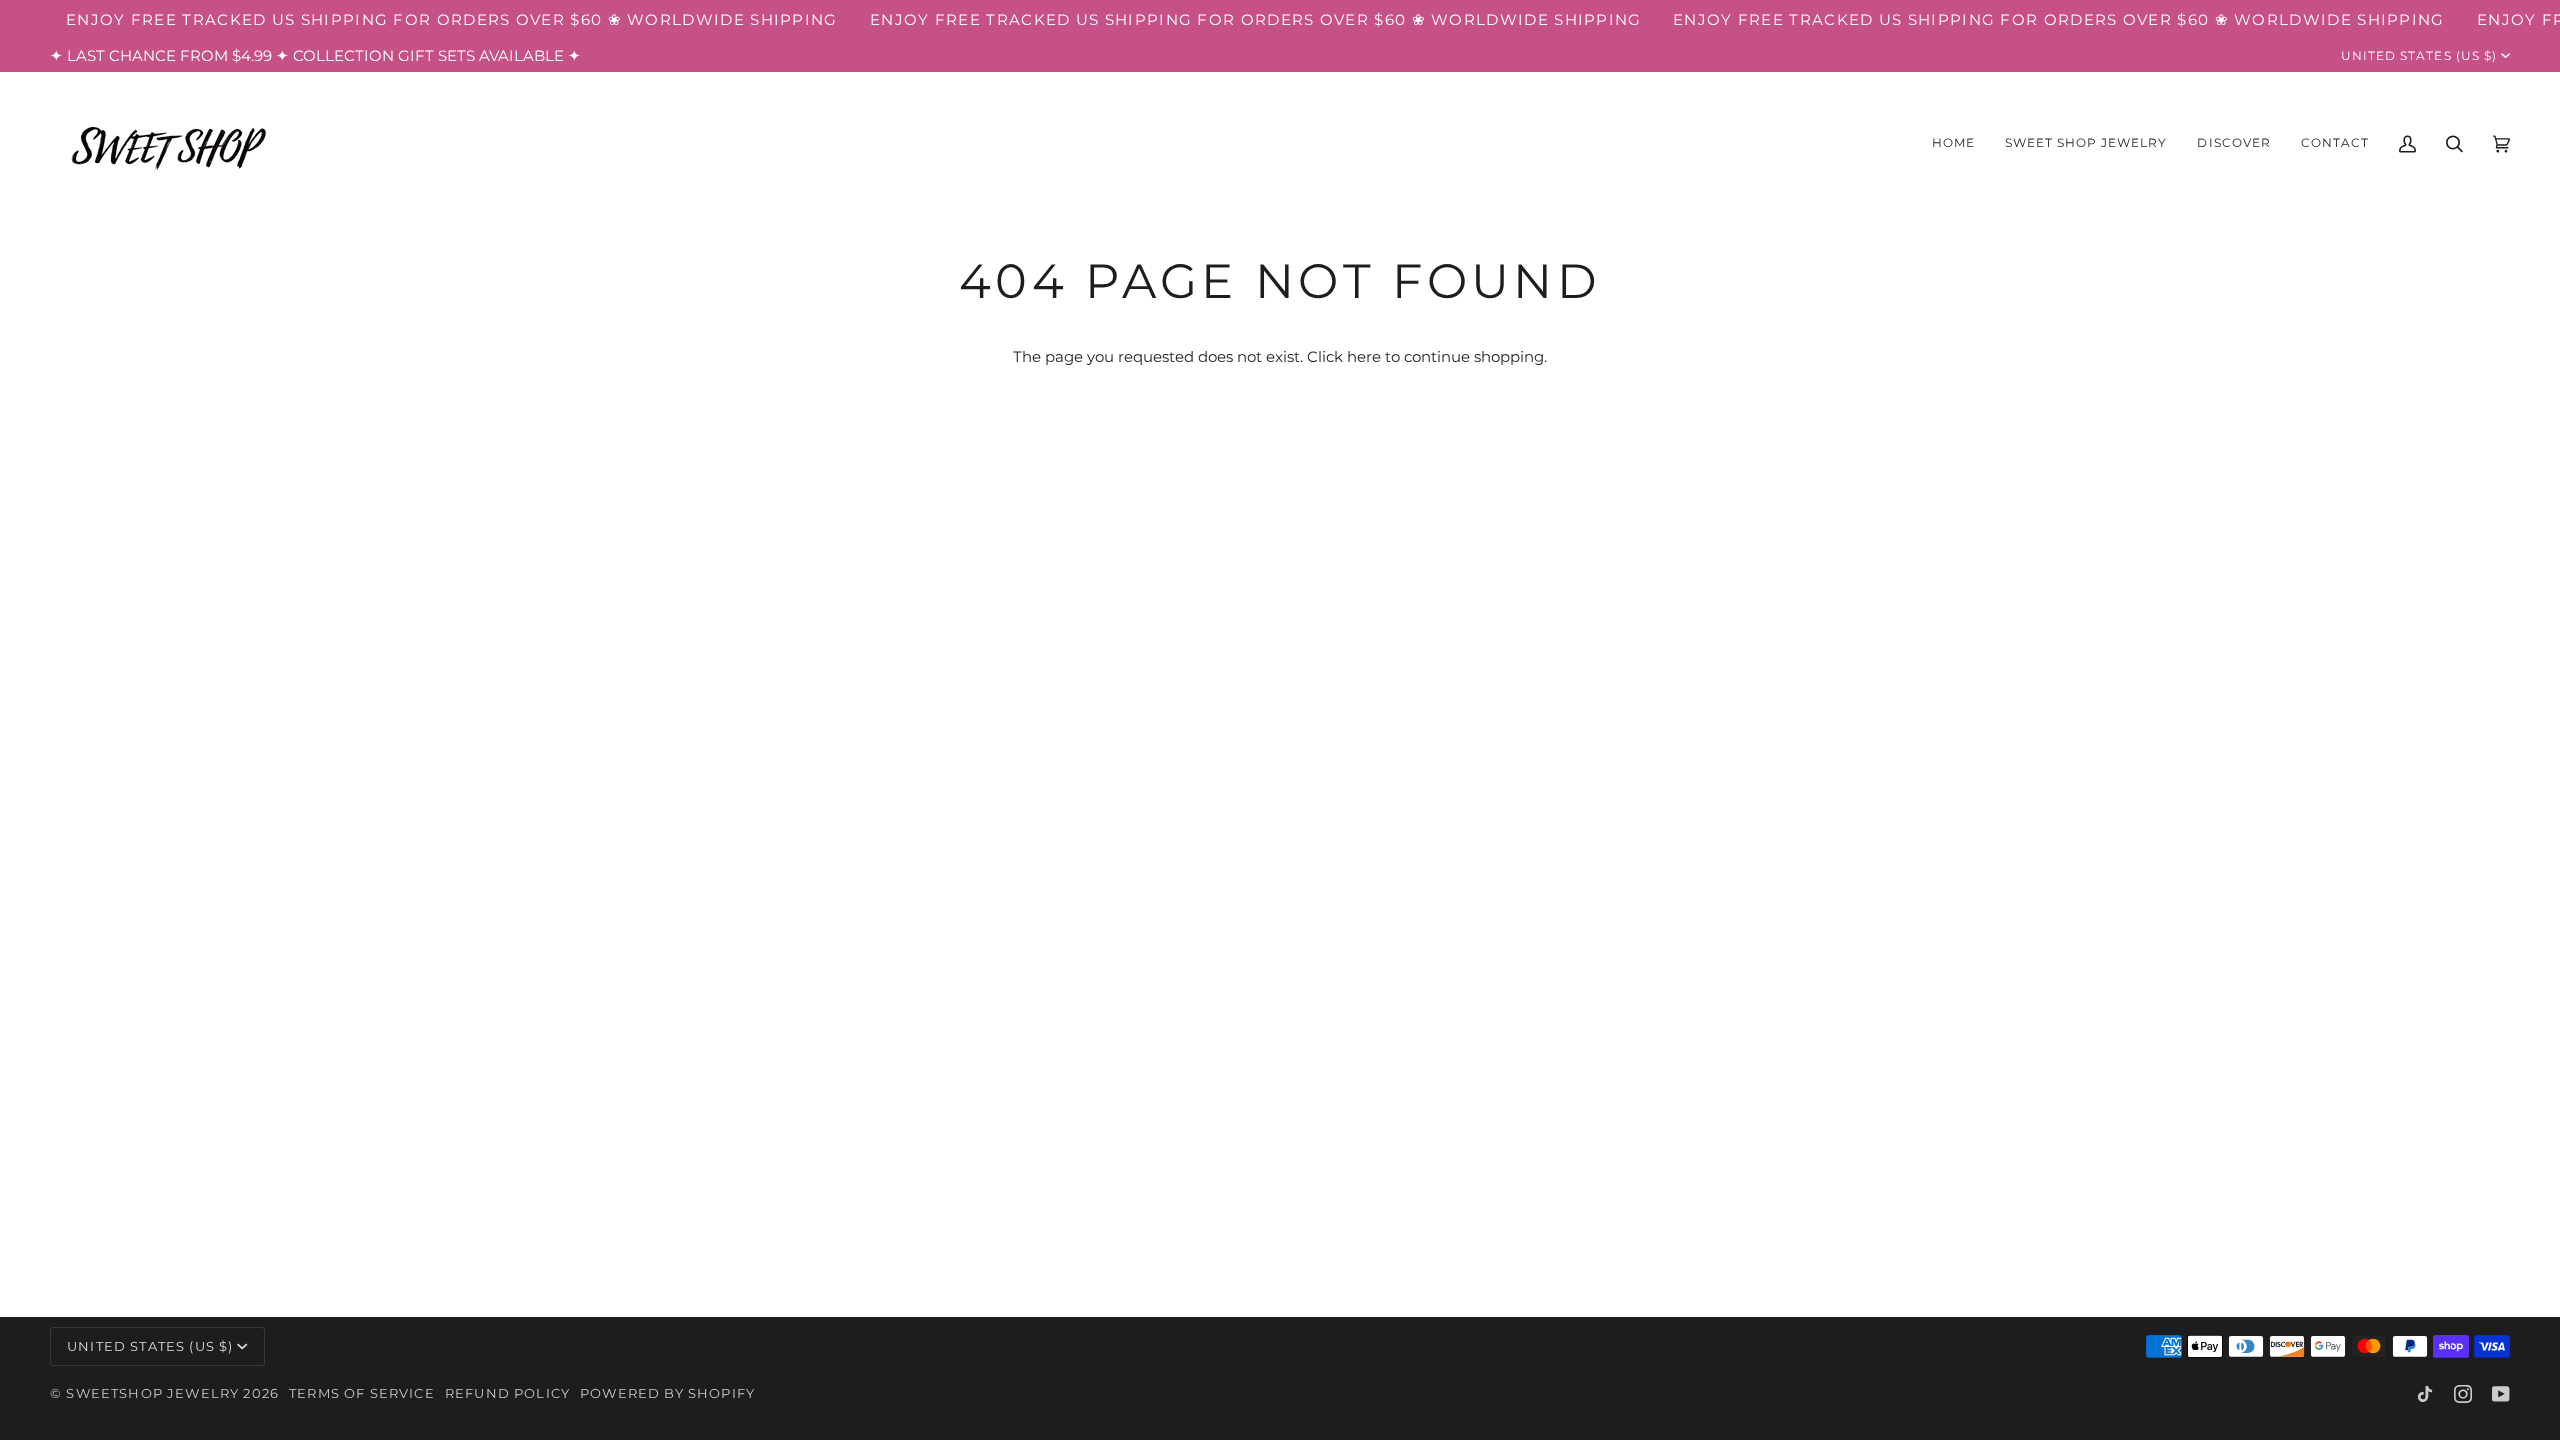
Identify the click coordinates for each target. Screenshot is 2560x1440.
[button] (2086, 144)
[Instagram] (2463, 1394)
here (1364, 357)
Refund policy (507, 1393)
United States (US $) (2419, 56)
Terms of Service (362, 1393)
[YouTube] (2501, 1394)
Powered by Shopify (667, 1393)
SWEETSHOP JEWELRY (152, 1393)
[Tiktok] (2425, 1394)
